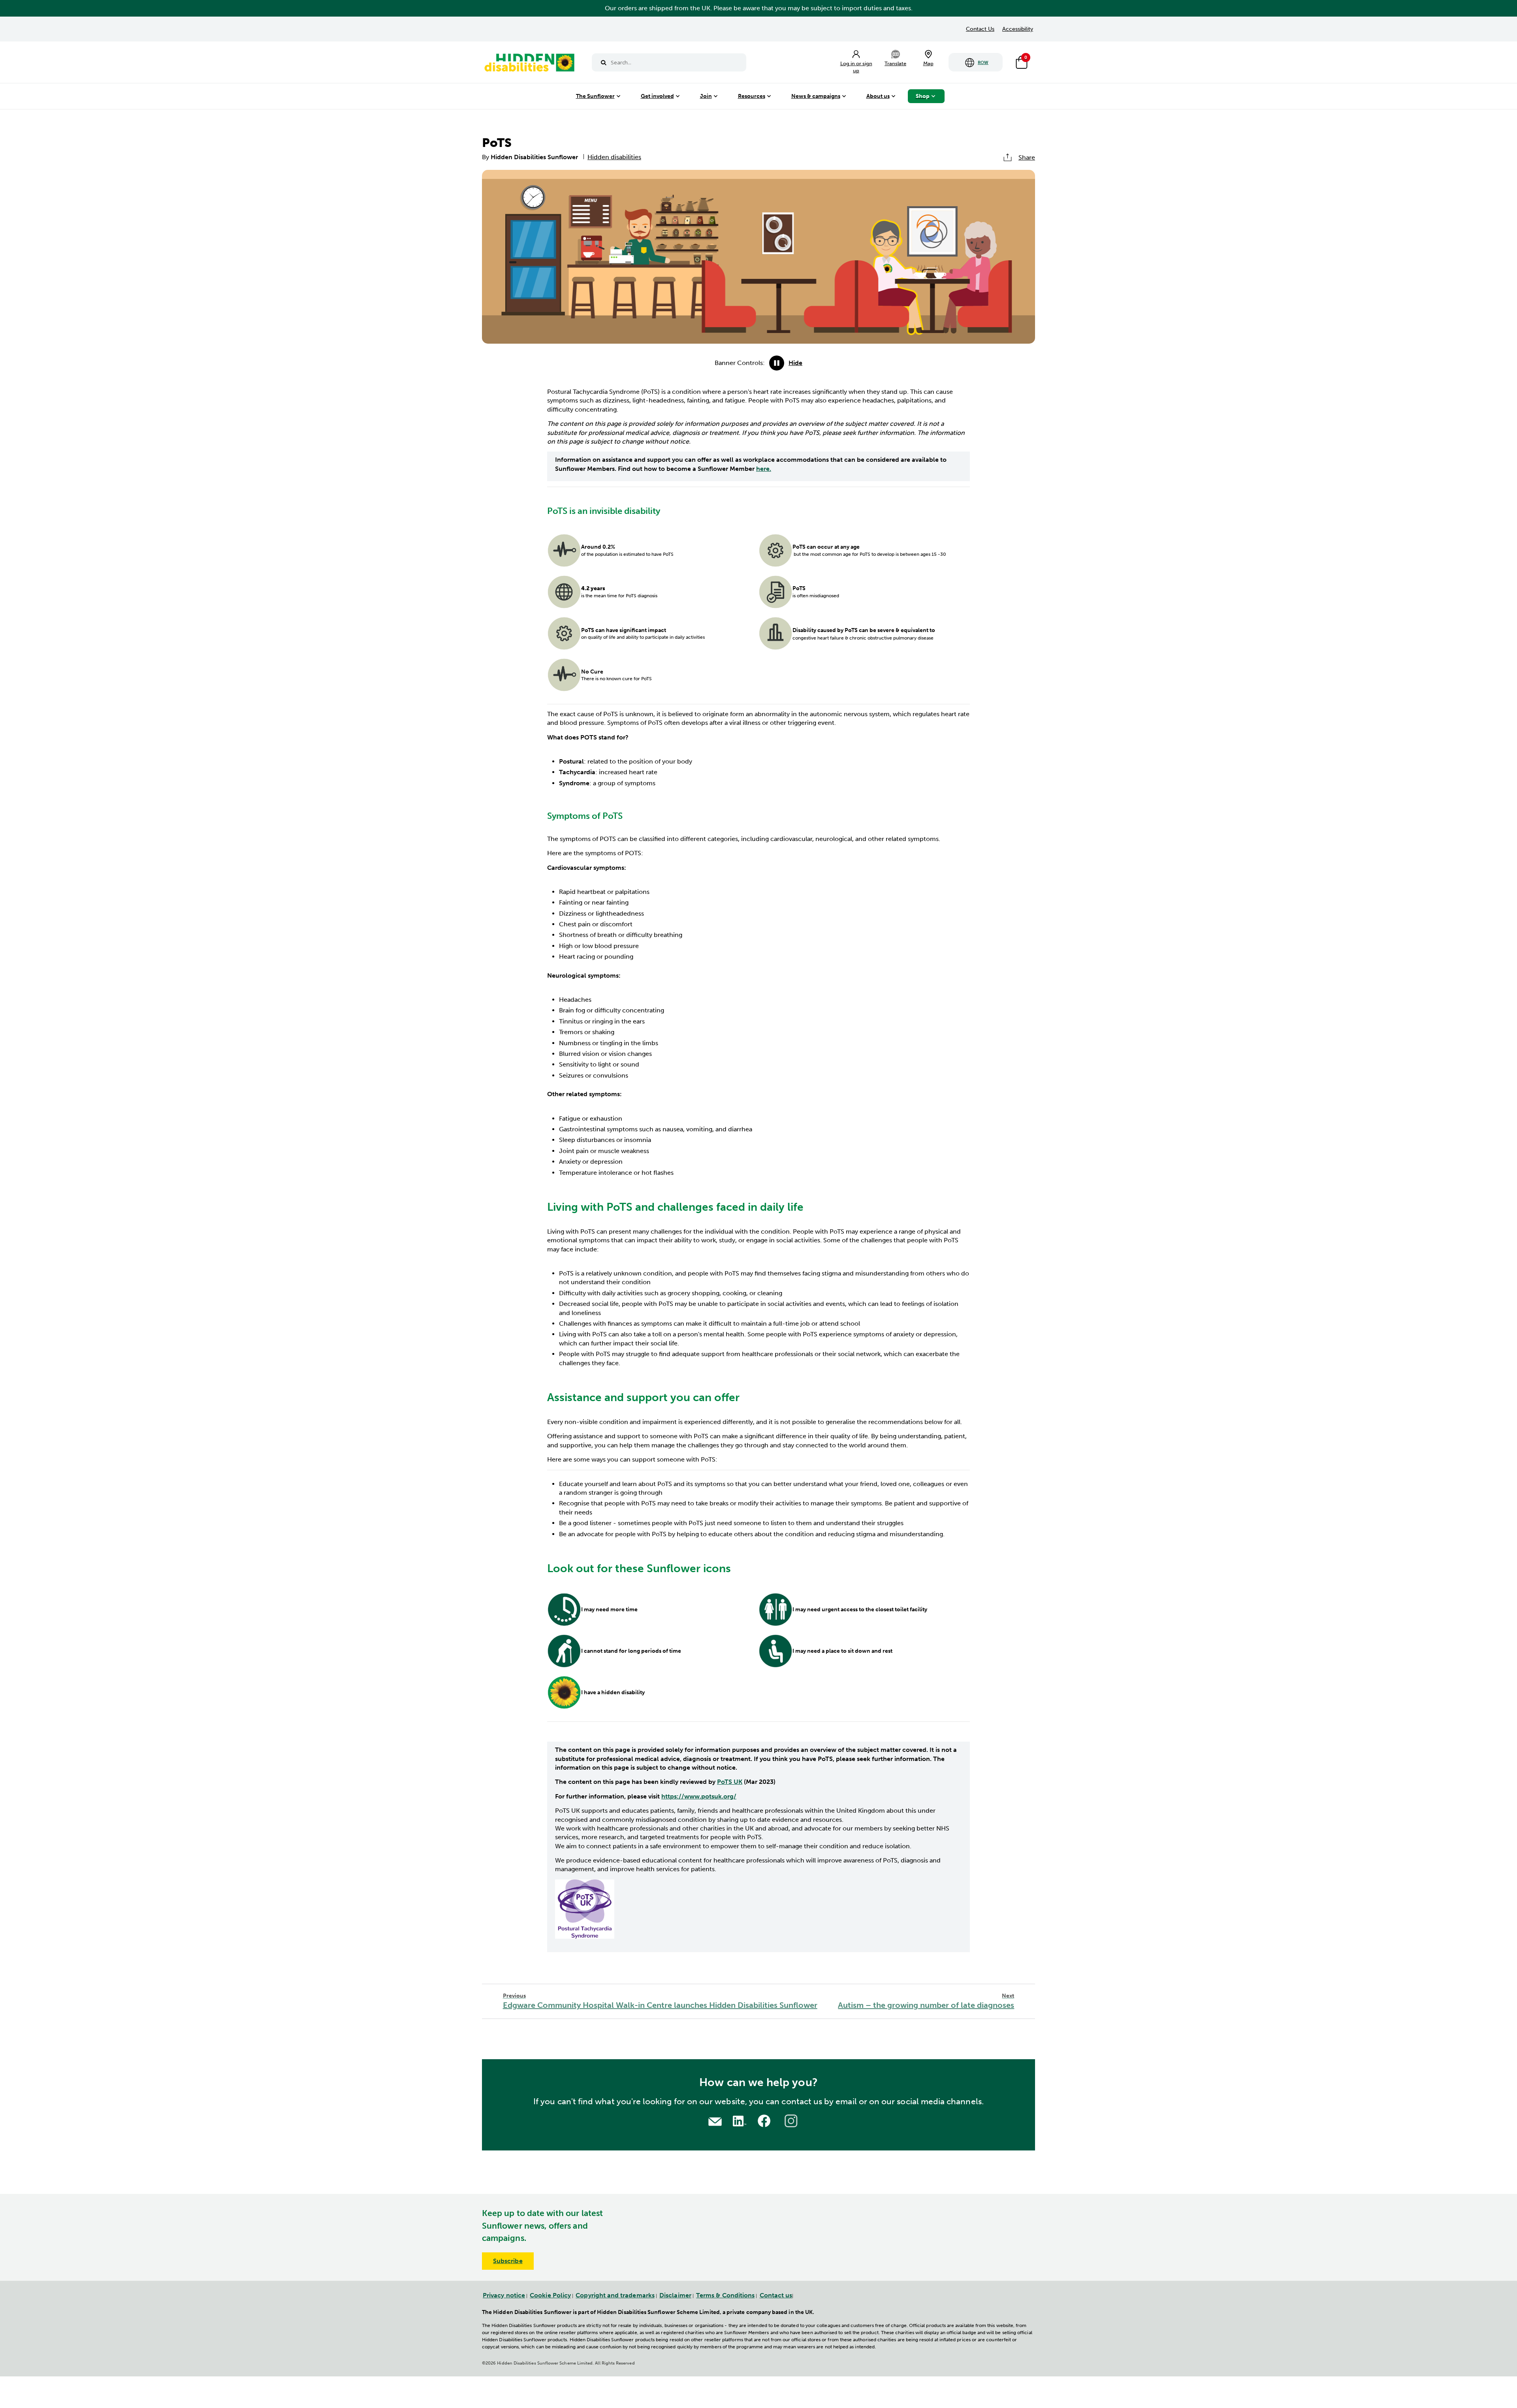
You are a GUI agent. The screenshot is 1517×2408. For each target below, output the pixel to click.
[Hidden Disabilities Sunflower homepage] (529, 64)
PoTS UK (730, 1782)
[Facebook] (765, 2120)
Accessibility (1018, 29)
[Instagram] (792, 2120)
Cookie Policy (550, 2295)
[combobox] (669, 62)
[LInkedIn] (738, 2120)
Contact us (776, 2295)
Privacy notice (504, 2295)
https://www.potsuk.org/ (699, 1796)
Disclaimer (675, 2295)
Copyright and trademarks (615, 2295)
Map (928, 63)
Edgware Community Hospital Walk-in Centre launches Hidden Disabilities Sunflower (660, 2001)
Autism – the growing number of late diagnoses (926, 2001)
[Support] (715, 2121)
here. (764, 469)
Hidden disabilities (614, 157)
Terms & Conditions (725, 2295)
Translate (895, 63)
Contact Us (980, 29)
